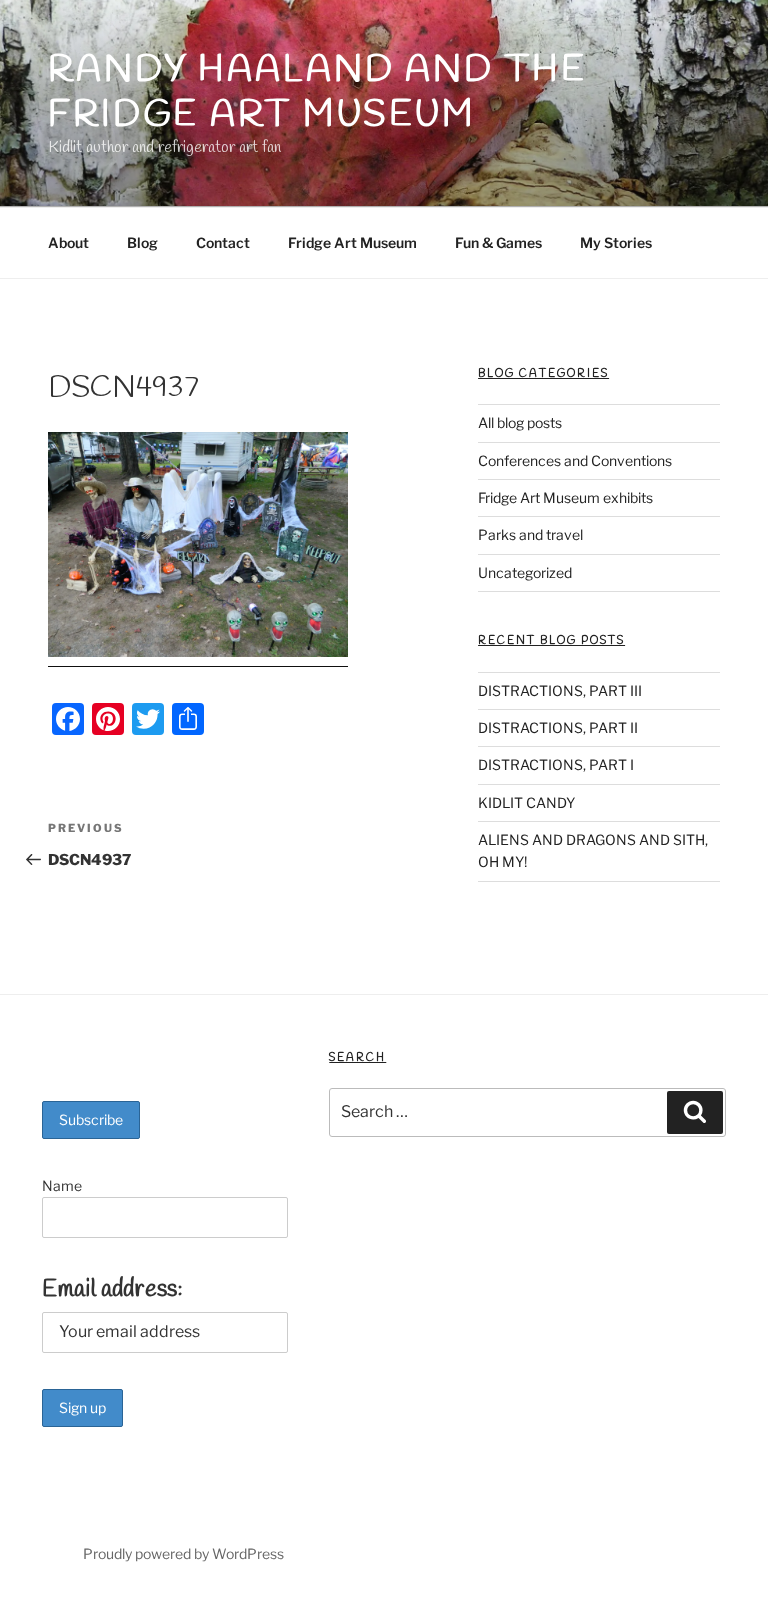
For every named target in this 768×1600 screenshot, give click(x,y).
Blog (142, 242)
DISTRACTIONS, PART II (558, 727)
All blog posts (520, 422)
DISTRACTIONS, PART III (560, 690)
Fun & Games (498, 242)
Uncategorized (525, 572)
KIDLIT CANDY (526, 802)
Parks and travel (530, 534)
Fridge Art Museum (352, 242)
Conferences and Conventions (575, 460)
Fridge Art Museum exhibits (565, 497)
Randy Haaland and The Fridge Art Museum (317, 92)
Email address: (112, 1290)
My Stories (616, 242)
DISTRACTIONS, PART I (556, 764)
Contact (223, 242)
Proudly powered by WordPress (183, 1553)
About (68, 242)
